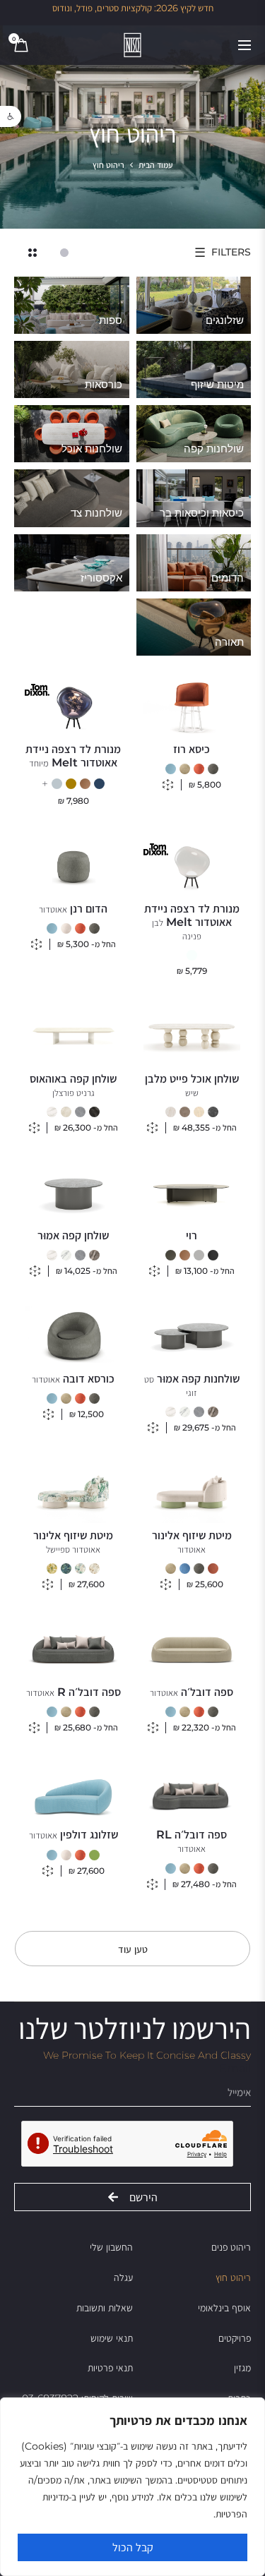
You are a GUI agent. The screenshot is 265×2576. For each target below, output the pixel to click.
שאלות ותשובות (105, 2308)
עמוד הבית (155, 165)
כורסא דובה (73, 1379)
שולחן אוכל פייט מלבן (192, 1085)
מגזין (242, 2368)
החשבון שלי (111, 2247)
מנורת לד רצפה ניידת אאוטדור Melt (73, 756)
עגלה (123, 2277)
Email (235, 2068)
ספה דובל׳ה (192, 1692)
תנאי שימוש (112, 2338)
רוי (192, 1235)
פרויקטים (235, 2338)
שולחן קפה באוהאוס (73, 1085)
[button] (11, 116)
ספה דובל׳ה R (73, 1692)
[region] (132, 2487)
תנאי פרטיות (110, 2368)
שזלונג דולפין (73, 1835)
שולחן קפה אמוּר (73, 1235)
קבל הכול (133, 2547)
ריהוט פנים (231, 2247)
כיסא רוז (192, 749)
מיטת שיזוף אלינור (192, 1542)
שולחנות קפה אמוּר (192, 1385)
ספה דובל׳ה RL (192, 1841)
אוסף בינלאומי (224, 2308)
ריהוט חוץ (233, 2277)
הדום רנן (73, 909)
